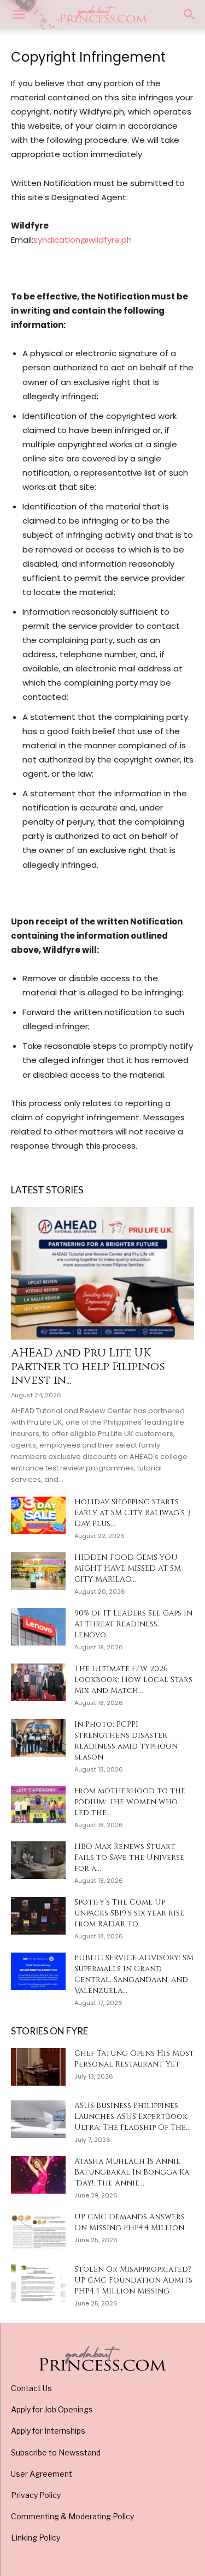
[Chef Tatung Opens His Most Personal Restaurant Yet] (38, 2067)
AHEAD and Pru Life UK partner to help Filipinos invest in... (88, 1367)
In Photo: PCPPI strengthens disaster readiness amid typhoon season (126, 1741)
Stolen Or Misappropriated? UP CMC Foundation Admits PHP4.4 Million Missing (133, 2280)
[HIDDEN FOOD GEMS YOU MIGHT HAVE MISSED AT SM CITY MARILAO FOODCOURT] (38, 1571)
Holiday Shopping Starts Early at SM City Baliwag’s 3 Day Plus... (133, 1513)
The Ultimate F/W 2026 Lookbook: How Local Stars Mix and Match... (133, 1680)
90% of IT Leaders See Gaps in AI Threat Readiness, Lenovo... (133, 1624)
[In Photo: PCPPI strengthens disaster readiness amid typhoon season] (38, 1738)
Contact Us (31, 2388)
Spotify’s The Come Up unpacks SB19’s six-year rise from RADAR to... (129, 1913)
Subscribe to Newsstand (56, 2452)
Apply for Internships (48, 2431)
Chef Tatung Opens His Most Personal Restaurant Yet (134, 2059)
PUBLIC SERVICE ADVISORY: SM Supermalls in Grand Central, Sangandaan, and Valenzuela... (134, 1974)
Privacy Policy (36, 2495)
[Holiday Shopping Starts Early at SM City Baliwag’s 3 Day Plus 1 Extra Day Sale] (38, 1515)
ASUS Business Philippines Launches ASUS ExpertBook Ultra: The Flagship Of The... (133, 2116)
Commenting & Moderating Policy (72, 2516)
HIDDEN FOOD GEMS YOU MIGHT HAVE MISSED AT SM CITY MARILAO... (128, 1568)
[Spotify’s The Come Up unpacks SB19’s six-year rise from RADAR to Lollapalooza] (38, 1916)
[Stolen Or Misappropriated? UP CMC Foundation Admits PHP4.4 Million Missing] (38, 2283)
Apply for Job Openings (52, 2409)
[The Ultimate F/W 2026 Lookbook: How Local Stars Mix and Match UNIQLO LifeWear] (38, 1682)
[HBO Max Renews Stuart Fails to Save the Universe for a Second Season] (38, 1860)
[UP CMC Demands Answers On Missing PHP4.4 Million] (38, 2230)
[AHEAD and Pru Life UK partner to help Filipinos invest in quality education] (102, 1273)
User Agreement (42, 2474)
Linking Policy (36, 2538)
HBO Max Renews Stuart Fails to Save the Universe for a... (129, 1857)
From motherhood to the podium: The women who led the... (130, 1802)
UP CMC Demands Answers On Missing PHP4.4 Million (130, 2222)
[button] (19, 15)
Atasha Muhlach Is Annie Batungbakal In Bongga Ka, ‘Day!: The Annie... (133, 2172)
